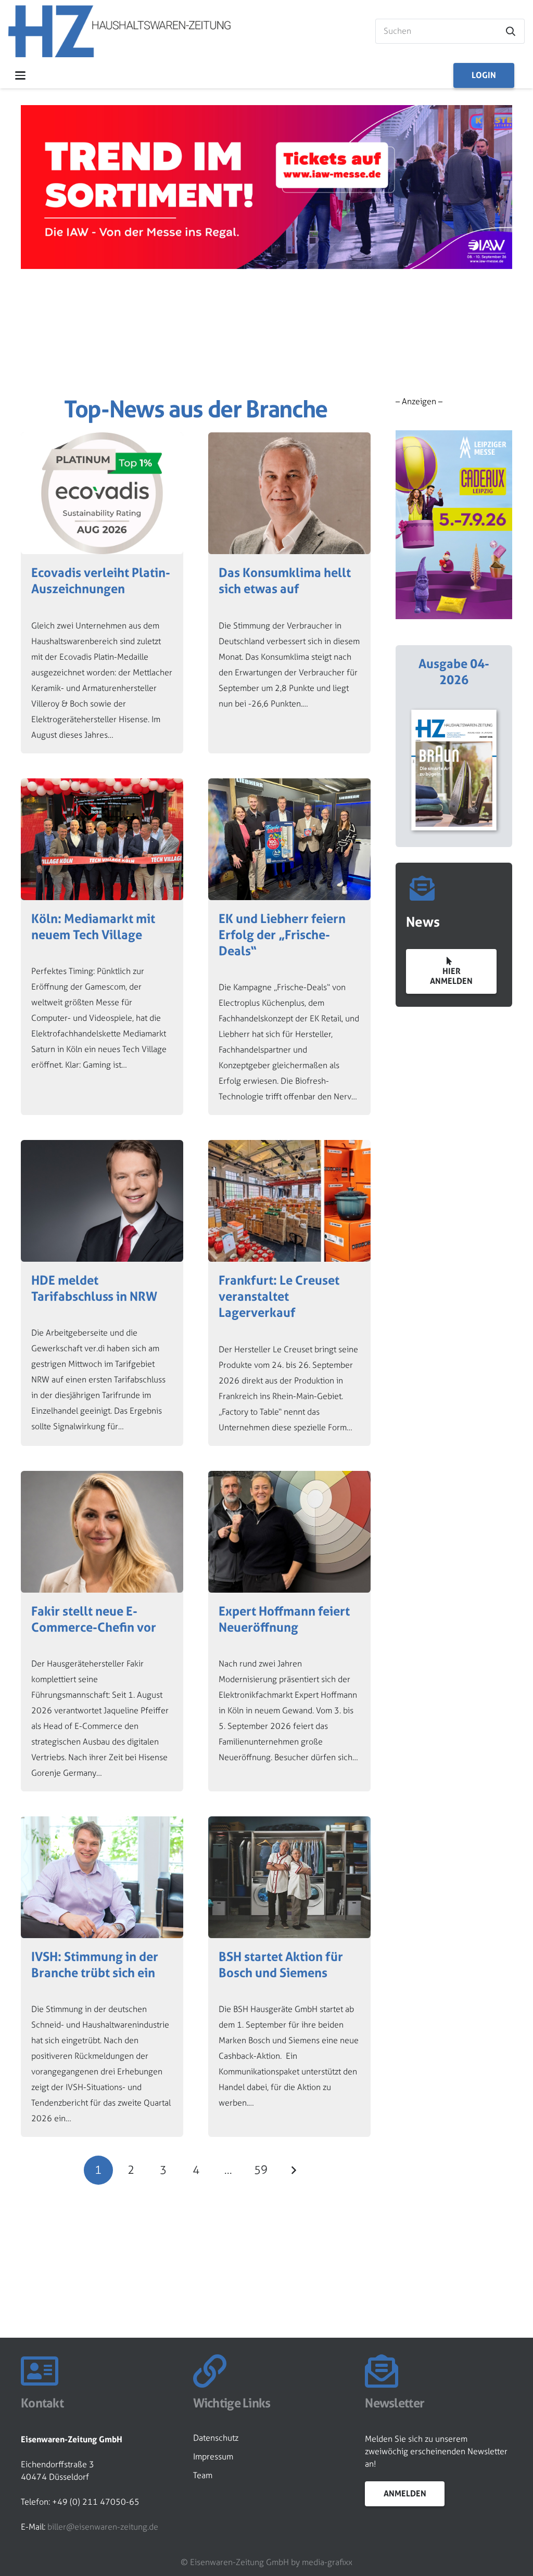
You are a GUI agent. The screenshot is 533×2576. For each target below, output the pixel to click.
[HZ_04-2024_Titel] (454, 770)
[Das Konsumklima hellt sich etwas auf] (289, 593)
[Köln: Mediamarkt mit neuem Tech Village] (102, 947)
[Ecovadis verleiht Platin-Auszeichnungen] (102, 593)
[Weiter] (293, 2170)
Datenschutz (216, 2438)
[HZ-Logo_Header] (119, 31)
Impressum (213, 2457)
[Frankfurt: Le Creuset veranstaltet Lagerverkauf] (289, 1293)
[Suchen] (511, 31)
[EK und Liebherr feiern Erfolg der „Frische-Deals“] (289, 947)
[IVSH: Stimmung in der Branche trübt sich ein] (102, 1977)
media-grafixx (327, 2562)
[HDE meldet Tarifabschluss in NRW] (102, 1293)
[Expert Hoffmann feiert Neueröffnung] (289, 1631)
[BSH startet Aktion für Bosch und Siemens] (289, 1977)
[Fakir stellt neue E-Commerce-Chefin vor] (102, 1631)
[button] (20, 75)
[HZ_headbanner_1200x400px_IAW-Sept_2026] (266, 266)
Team (203, 2475)
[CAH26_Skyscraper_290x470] (454, 525)
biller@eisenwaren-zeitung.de (103, 2527)
